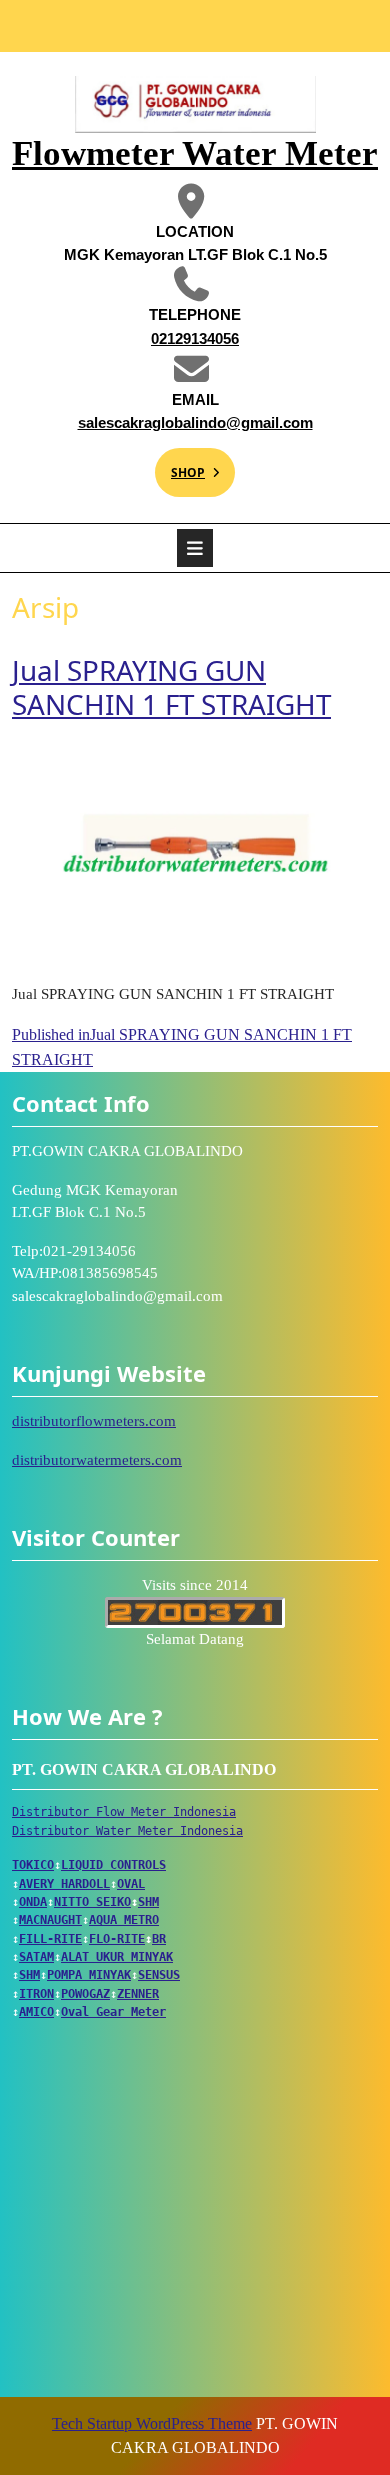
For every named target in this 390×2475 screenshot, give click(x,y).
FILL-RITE (50, 1939)
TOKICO (33, 1865)
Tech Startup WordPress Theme (152, 2423)
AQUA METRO (124, 1920)
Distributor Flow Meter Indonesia (124, 1812)
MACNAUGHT (50, 1920)
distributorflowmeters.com (94, 1421)
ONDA (33, 1902)
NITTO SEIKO (92, 1902)
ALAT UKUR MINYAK (117, 1957)
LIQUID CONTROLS (113, 1865)
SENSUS (159, 1975)
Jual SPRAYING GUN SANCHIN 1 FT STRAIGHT (171, 686)
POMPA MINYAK (89, 1975)
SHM (148, 1902)
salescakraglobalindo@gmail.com (190, 421)
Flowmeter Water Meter (195, 153)
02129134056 (153, 337)
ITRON (36, 1994)
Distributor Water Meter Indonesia (127, 1831)
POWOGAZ (85, 1994)
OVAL (131, 1884)
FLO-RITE (117, 1939)
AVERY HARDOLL (64, 1884)
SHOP (180, 464)
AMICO (36, 2012)
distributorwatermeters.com (97, 1460)
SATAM (36, 1957)
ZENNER (138, 1994)
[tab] (195, 548)
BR (159, 1939)
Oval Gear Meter (113, 2012)
